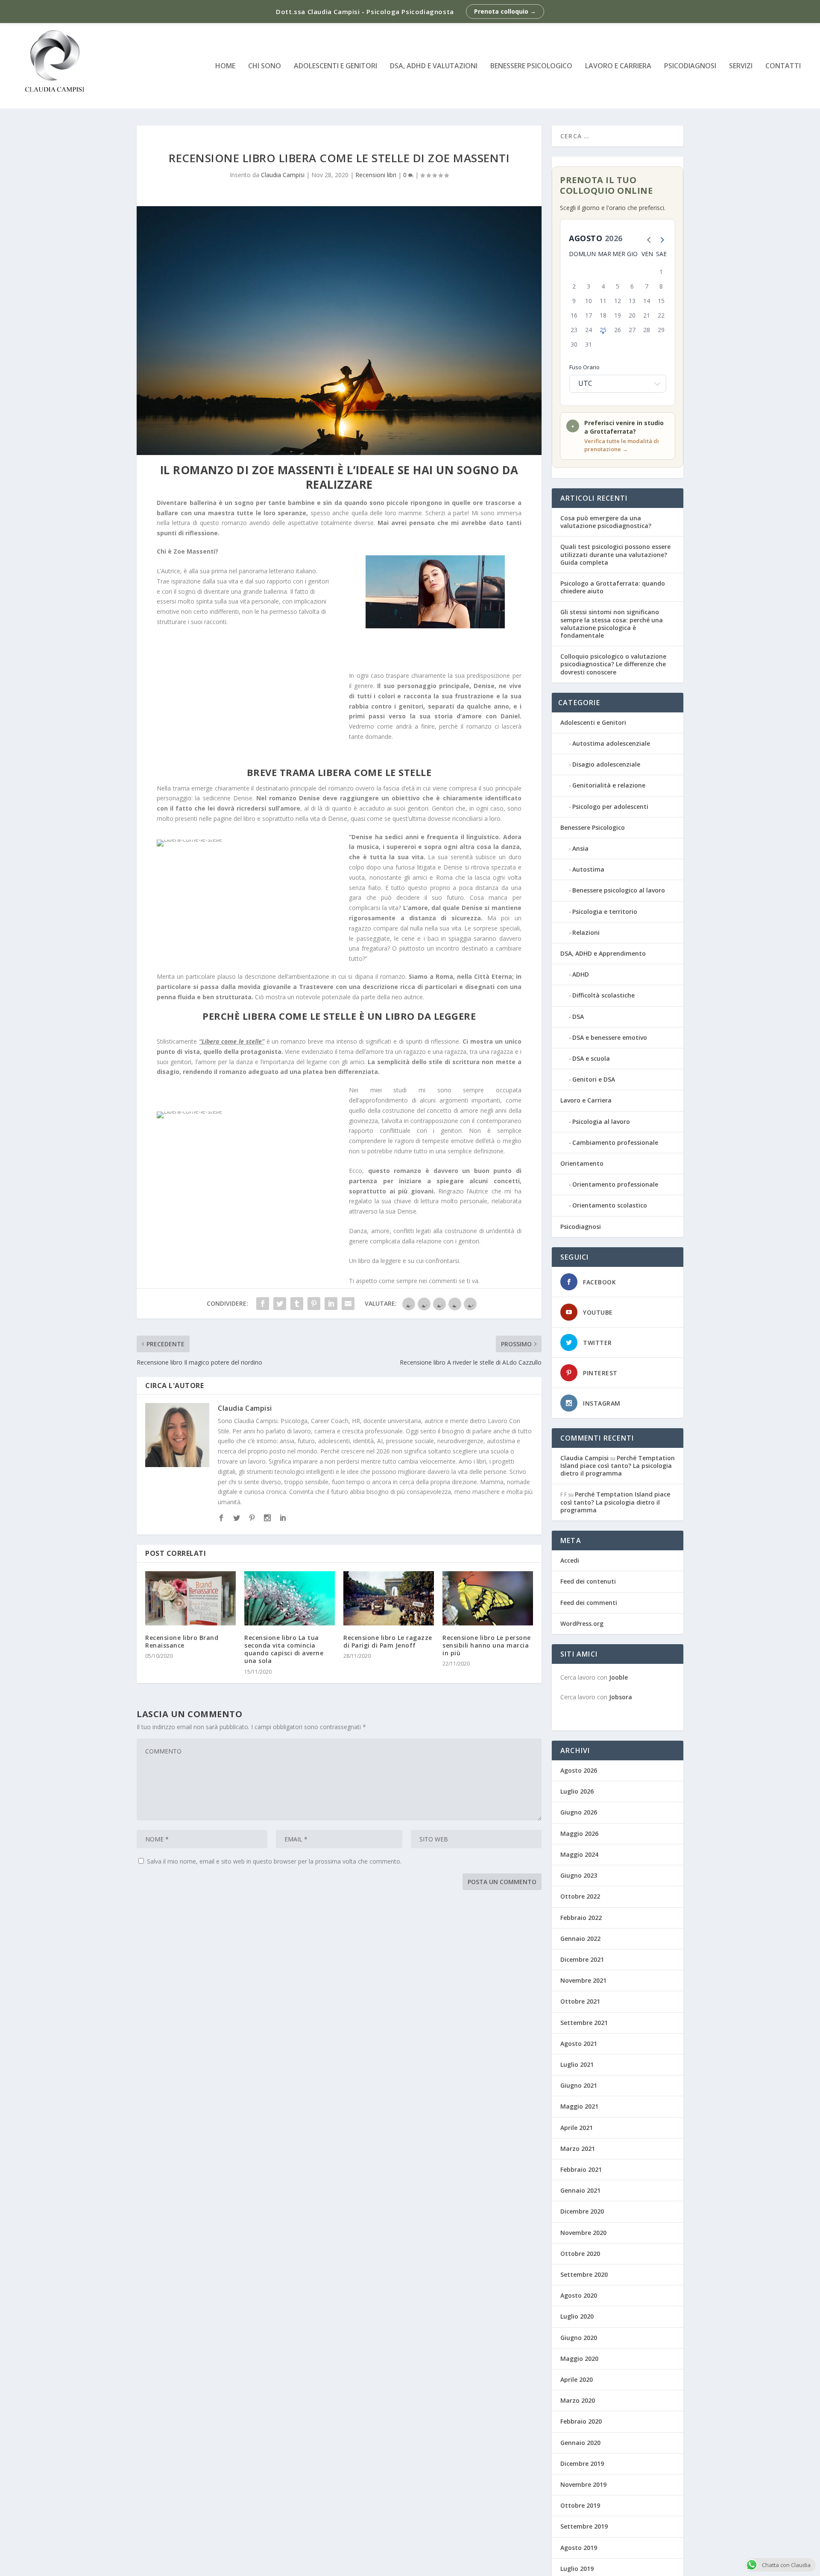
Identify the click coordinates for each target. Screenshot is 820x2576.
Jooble (618, 1677)
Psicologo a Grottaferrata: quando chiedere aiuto (613, 587)
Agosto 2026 (579, 1770)
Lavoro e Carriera (618, 66)
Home (225, 66)
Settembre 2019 (584, 2526)
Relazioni (586, 932)
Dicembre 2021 (582, 1959)
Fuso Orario (584, 367)
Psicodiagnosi (581, 1227)
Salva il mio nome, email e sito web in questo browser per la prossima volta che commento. (274, 1861)
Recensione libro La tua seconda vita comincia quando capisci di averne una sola (284, 1649)
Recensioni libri (376, 175)
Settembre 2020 (584, 2274)
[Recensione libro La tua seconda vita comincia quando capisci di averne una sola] (290, 1598)
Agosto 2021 (579, 2044)
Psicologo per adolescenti (610, 807)
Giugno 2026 (579, 1812)
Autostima (588, 869)
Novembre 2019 (583, 2484)
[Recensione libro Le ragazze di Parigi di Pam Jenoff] (389, 1598)
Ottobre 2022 (580, 1896)
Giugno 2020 (579, 2338)
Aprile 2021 (577, 2128)
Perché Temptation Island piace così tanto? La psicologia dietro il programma (618, 1466)
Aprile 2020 (577, 2379)
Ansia (580, 848)
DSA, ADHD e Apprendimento (603, 953)
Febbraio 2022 (581, 1918)
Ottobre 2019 (580, 2505)
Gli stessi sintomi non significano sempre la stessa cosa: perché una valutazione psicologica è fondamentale (612, 624)
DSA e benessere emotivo (610, 1037)
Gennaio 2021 (580, 2190)
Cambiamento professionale (615, 1142)
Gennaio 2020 (580, 2443)
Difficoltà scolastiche (603, 995)
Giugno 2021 (579, 2085)
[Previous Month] (647, 239)
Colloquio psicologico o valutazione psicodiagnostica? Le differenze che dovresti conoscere (613, 664)
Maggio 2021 (579, 2106)
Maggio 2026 (579, 1834)
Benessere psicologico (531, 66)
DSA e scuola (591, 1058)
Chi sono (265, 66)
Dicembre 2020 (582, 2211)
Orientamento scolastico (610, 1205)
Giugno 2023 (579, 1875)
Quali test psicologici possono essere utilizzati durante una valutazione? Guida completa (615, 554)
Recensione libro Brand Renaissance (182, 1641)
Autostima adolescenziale (611, 743)
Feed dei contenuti (588, 1581)
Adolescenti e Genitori (335, 66)
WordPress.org (582, 1623)
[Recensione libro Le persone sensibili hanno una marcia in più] (488, 1598)
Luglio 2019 (577, 2569)
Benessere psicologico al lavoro (619, 890)
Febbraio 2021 (581, 2169)
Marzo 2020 (578, 2400)
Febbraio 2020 (581, 2421)
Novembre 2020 (583, 2233)
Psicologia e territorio (605, 912)
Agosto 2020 (579, 2295)
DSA (578, 1017)
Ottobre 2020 (580, 2254)
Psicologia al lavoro (601, 1122)
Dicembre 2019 (582, 2464)
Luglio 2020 (577, 2316)
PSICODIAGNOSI (690, 66)
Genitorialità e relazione (609, 785)
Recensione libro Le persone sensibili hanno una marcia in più (487, 1645)
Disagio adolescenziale (606, 764)
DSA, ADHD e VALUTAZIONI (434, 66)
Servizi (741, 66)
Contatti (783, 66)
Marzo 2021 (578, 2149)
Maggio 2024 (579, 1854)
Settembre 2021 (584, 2023)
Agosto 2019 (579, 2548)
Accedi (570, 1560)
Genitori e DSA (594, 1079)
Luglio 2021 (577, 2064)
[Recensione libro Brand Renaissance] (190, 1598)
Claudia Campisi (283, 175)
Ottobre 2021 (580, 2001)
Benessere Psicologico (593, 827)
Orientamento (582, 1163)
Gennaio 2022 (580, 1939)
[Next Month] (660, 239)
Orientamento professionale (615, 1184)
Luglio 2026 (577, 1791)
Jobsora (621, 1697)
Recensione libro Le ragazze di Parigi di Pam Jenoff (388, 1641)
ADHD (581, 974)
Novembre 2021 (583, 1980)
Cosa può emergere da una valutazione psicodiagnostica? (606, 522)
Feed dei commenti (589, 1603)
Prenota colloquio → (505, 11)
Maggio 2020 (579, 2359)
